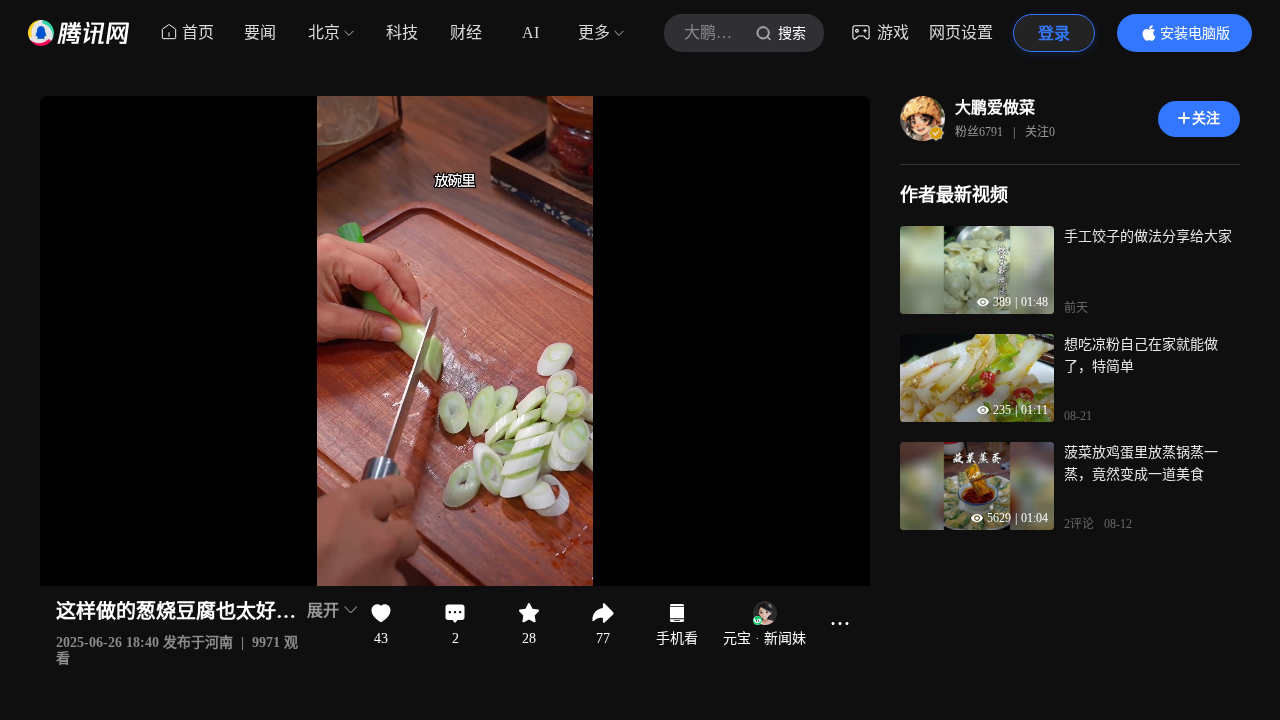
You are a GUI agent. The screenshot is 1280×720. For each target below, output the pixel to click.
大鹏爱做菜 (995, 107)
